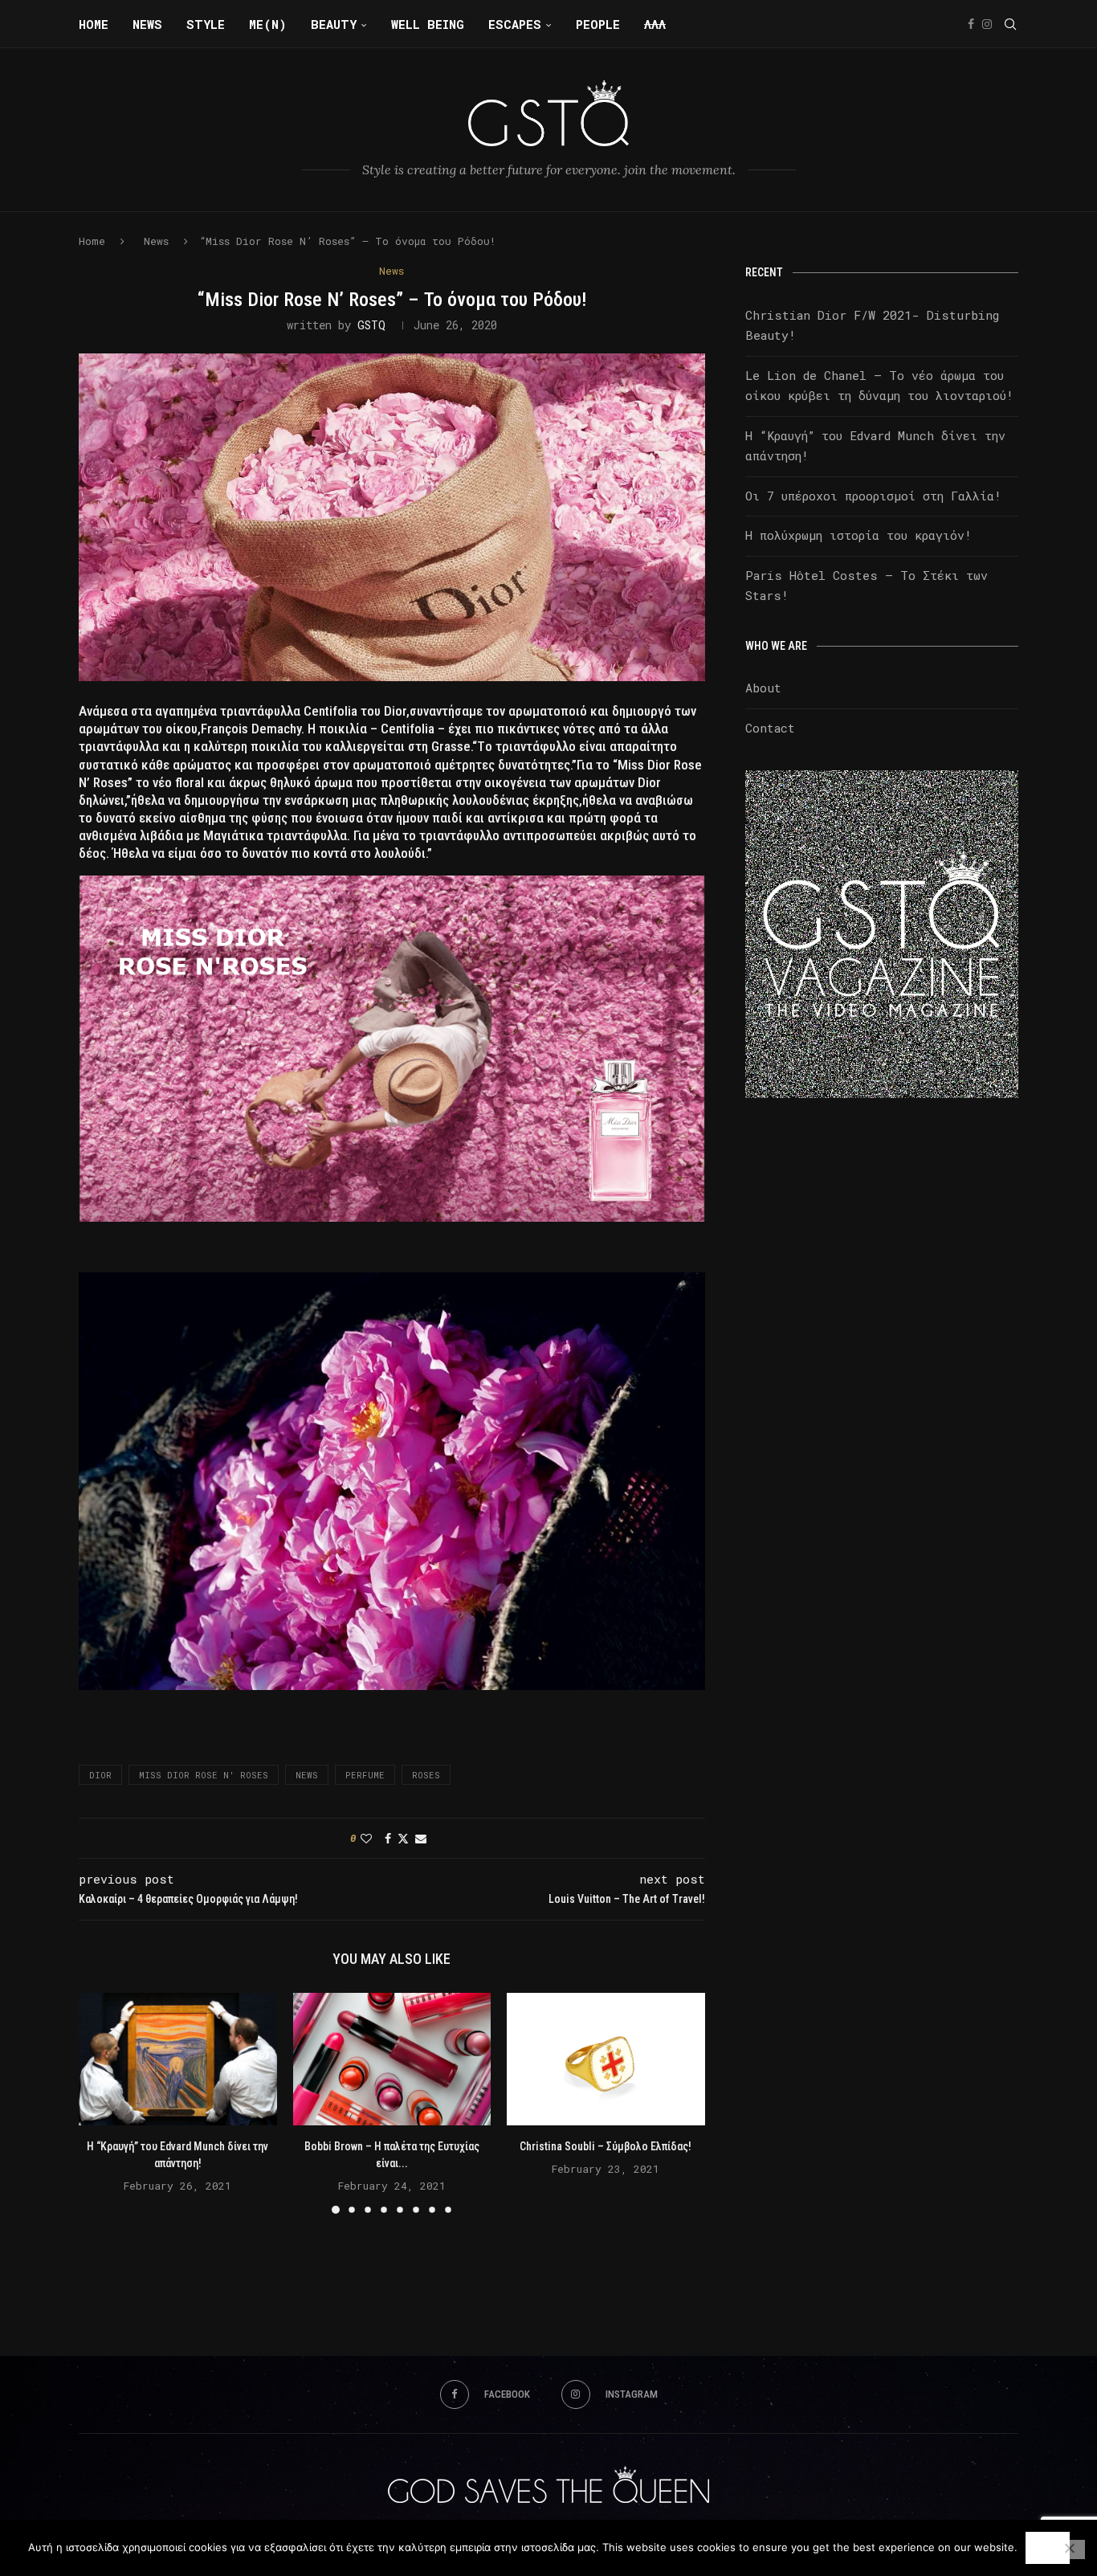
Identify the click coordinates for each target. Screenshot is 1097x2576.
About (763, 688)
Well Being (428, 24)
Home (94, 24)
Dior (100, 1775)
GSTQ (371, 325)
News (147, 24)
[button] (100, 2103)
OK (1048, 2547)
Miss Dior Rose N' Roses (204, 1775)
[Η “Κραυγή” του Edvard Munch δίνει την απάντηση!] (178, 2059)
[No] (1069, 2549)
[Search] (1010, 24)
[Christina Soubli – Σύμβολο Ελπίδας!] (606, 2059)
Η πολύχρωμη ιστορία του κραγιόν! (858, 535)
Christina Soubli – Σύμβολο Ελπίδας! (606, 2147)
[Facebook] (971, 24)
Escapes (515, 24)
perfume (365, 1775)
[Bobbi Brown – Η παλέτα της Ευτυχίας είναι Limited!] (392, 2059)
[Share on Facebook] (388, 1838)
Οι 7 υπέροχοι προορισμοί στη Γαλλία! (873, 496)
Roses (426, 1775)
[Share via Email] (421, 1838)
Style (206, 24)
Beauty (334, 24)
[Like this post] (366, 1838)
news (307, 1775)
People (598, 24)
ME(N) (268, 24)
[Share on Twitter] (403, 1838)
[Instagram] (987, 24)
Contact (770, 728)
